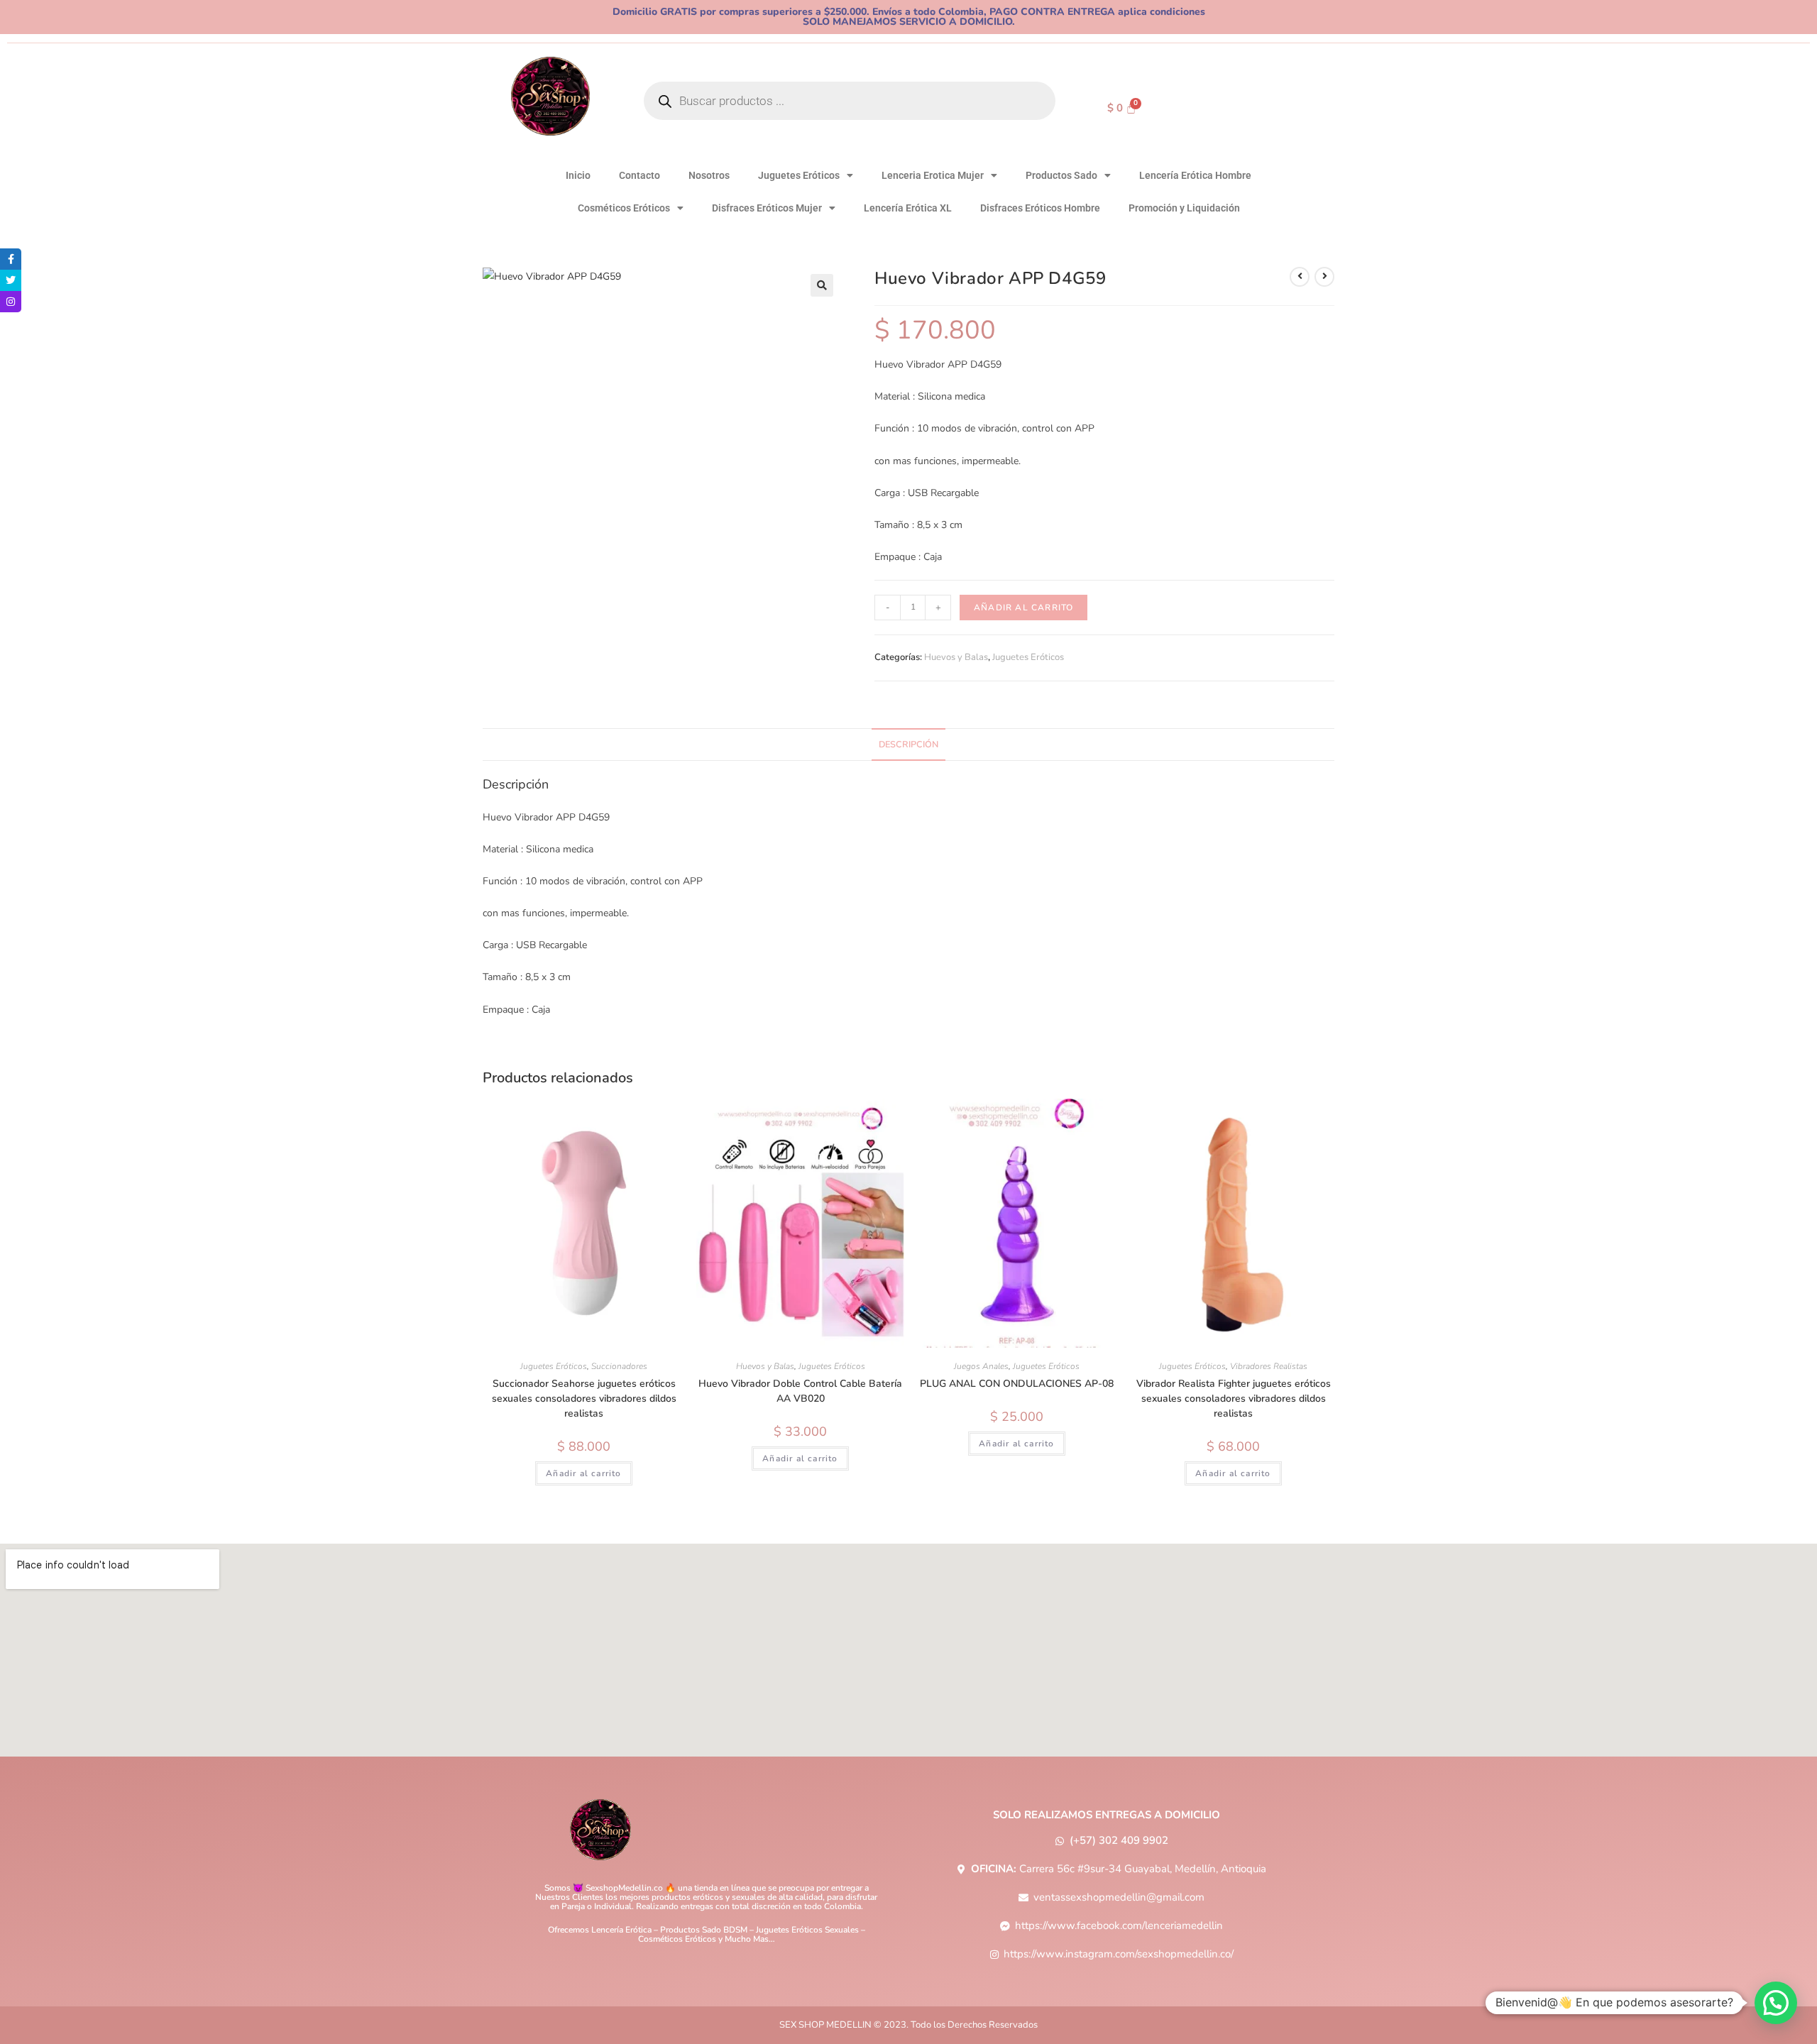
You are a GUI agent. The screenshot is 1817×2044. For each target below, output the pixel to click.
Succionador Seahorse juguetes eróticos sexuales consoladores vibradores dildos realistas (584, 1399)
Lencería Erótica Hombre (1195, 175)
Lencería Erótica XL (908, 208)
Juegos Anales (981, 1366)
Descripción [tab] (908, 744)
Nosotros (709, 175)
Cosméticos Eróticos (624, 208)
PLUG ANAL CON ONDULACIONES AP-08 (1017, 1384)
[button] (822, 285)
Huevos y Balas (956, 657)
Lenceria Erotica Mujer (933, 175)
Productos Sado (1061, 175)
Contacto (639, 175)
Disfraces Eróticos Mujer (767, 208)
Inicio (578, 175)
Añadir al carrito (1023, 608)
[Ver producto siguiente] (1324, 277)
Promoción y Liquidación (1184, 208)
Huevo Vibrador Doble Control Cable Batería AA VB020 (800, 1391)
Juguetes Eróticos (799, 175)
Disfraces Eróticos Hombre (1040, 208)
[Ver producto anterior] (1300, 277)
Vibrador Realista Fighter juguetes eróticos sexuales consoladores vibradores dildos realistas (1234, 1399)
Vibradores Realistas (1269, 1366)
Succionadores (619, 1366)
